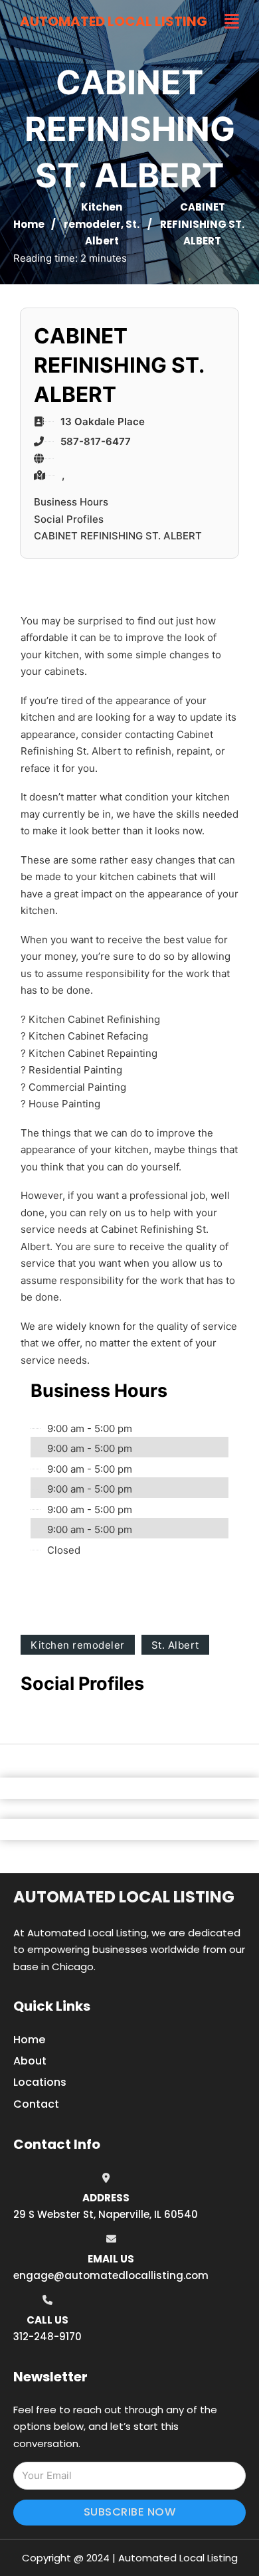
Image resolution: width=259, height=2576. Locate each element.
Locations (40, 2082)
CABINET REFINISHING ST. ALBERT (118, 536)
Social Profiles (69, 519)
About (30, 2061)
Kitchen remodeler (78, 1645)
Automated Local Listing (114, 21)
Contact (36, 2104)
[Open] (232, 22)
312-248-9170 (47, 2337)
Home (29, 224)
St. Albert (175, 1645)
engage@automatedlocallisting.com (111, 2275)
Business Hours (71, 502)
